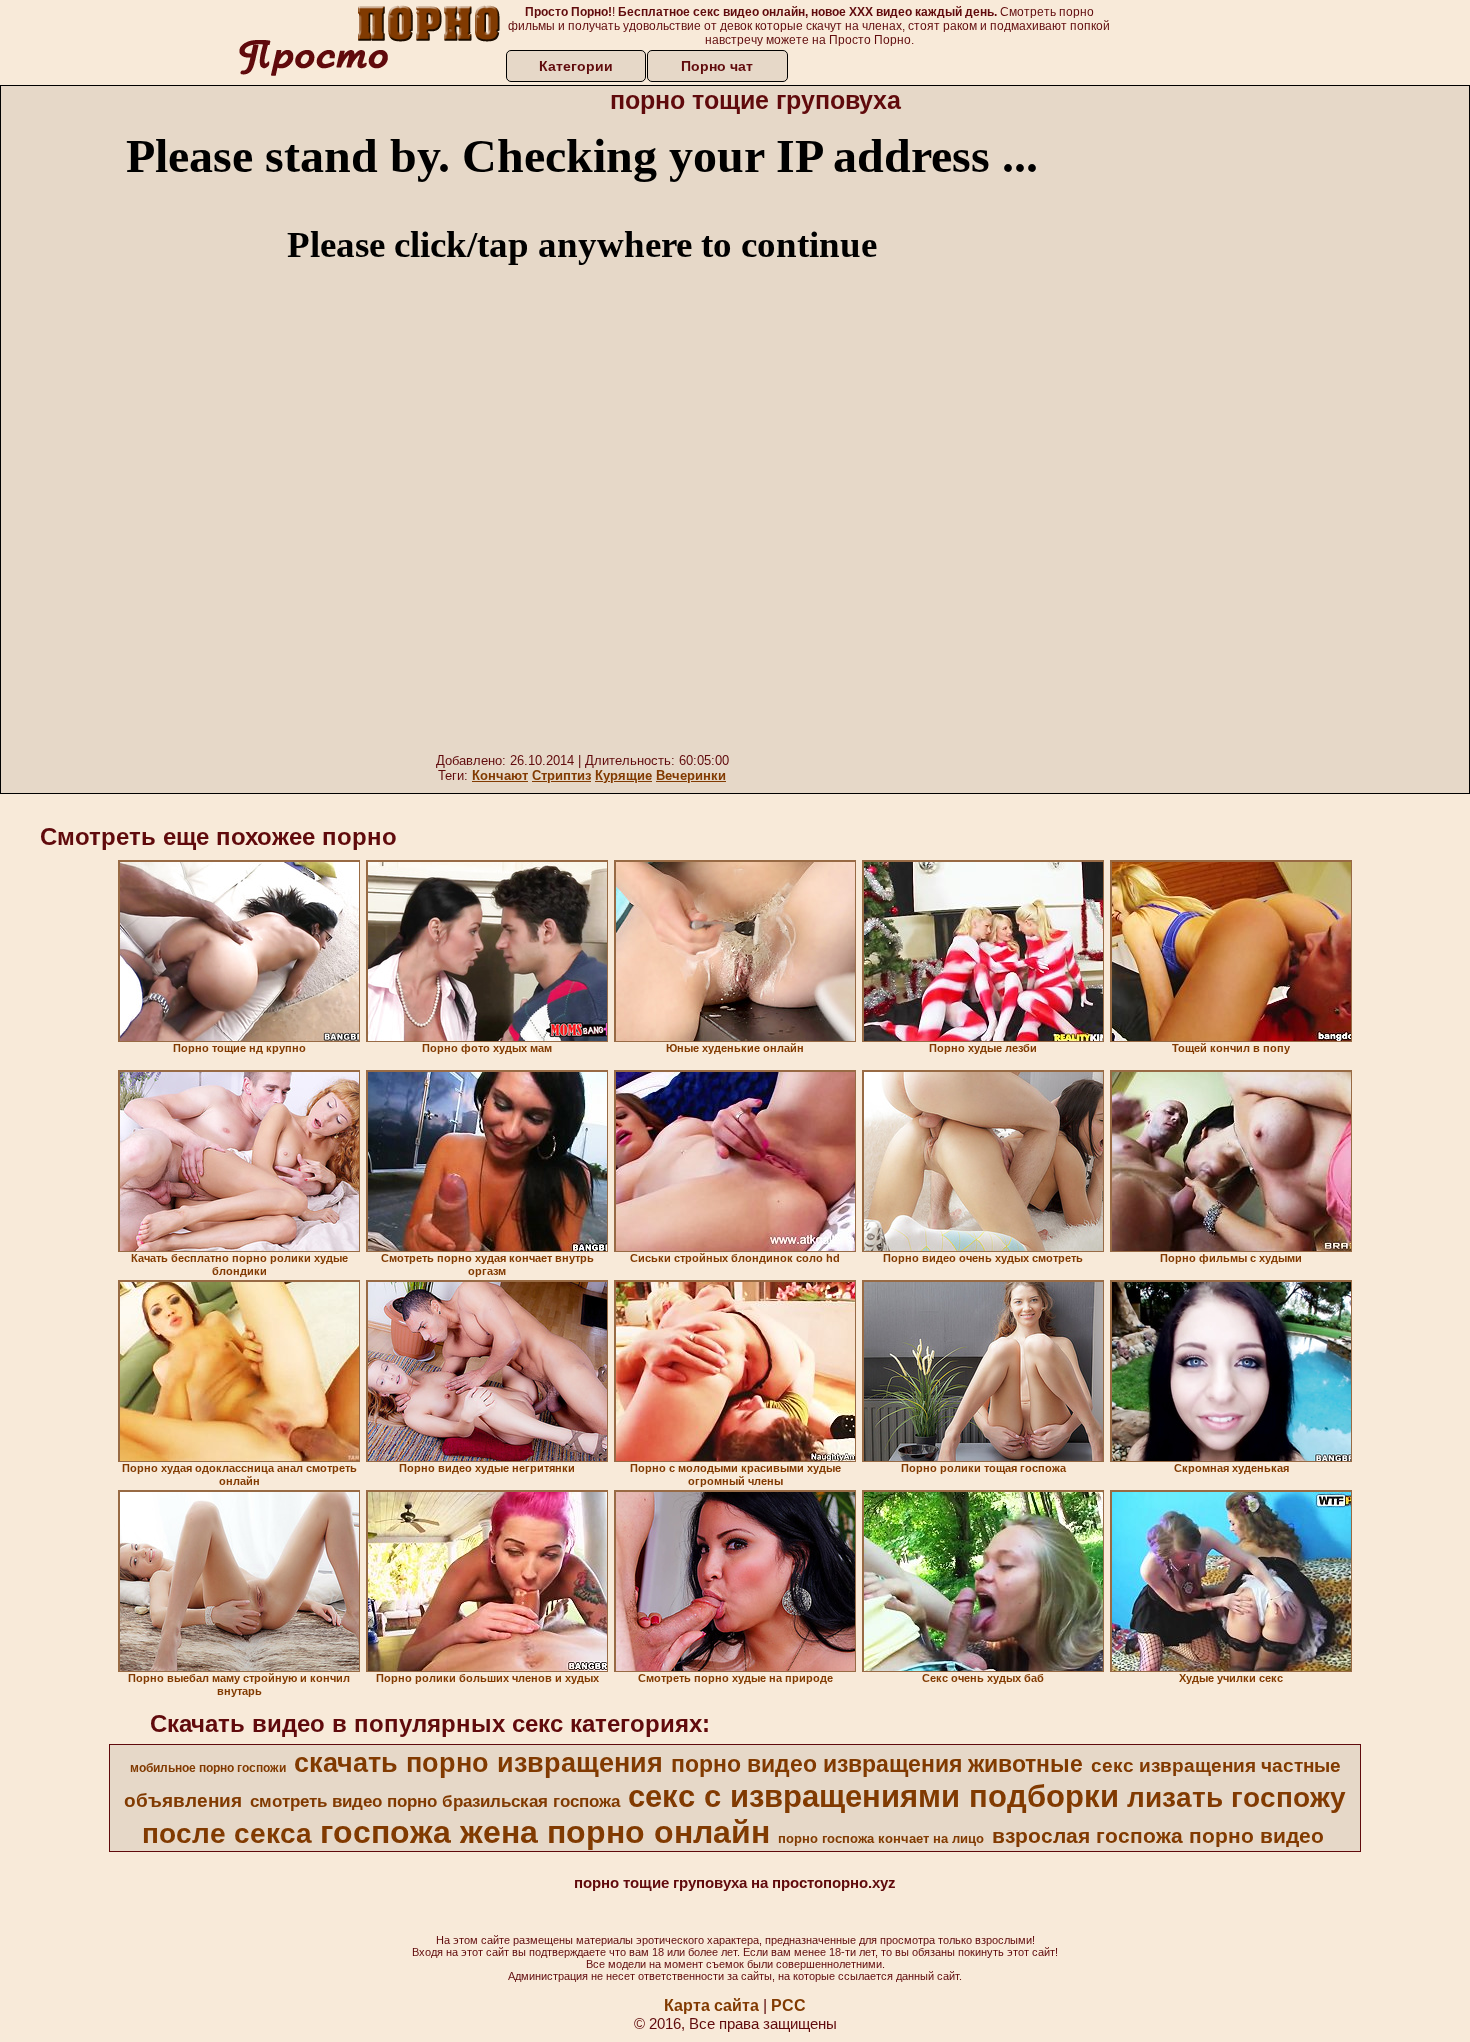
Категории (576, 66)
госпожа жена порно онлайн (545, 1832)
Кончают (500, 775)
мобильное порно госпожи (208, 1768)
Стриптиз (561, 775)
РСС (788, 2005)
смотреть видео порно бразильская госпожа (435, 1801)
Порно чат (717, 66)
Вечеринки (691, 775)
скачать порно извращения (478, 1763)
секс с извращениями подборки (873, 1796)
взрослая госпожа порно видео (1158, 1836)
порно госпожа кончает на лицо (881, 1838)
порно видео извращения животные (877, 1764)
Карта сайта (711, 2005)
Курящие (623, 775)
